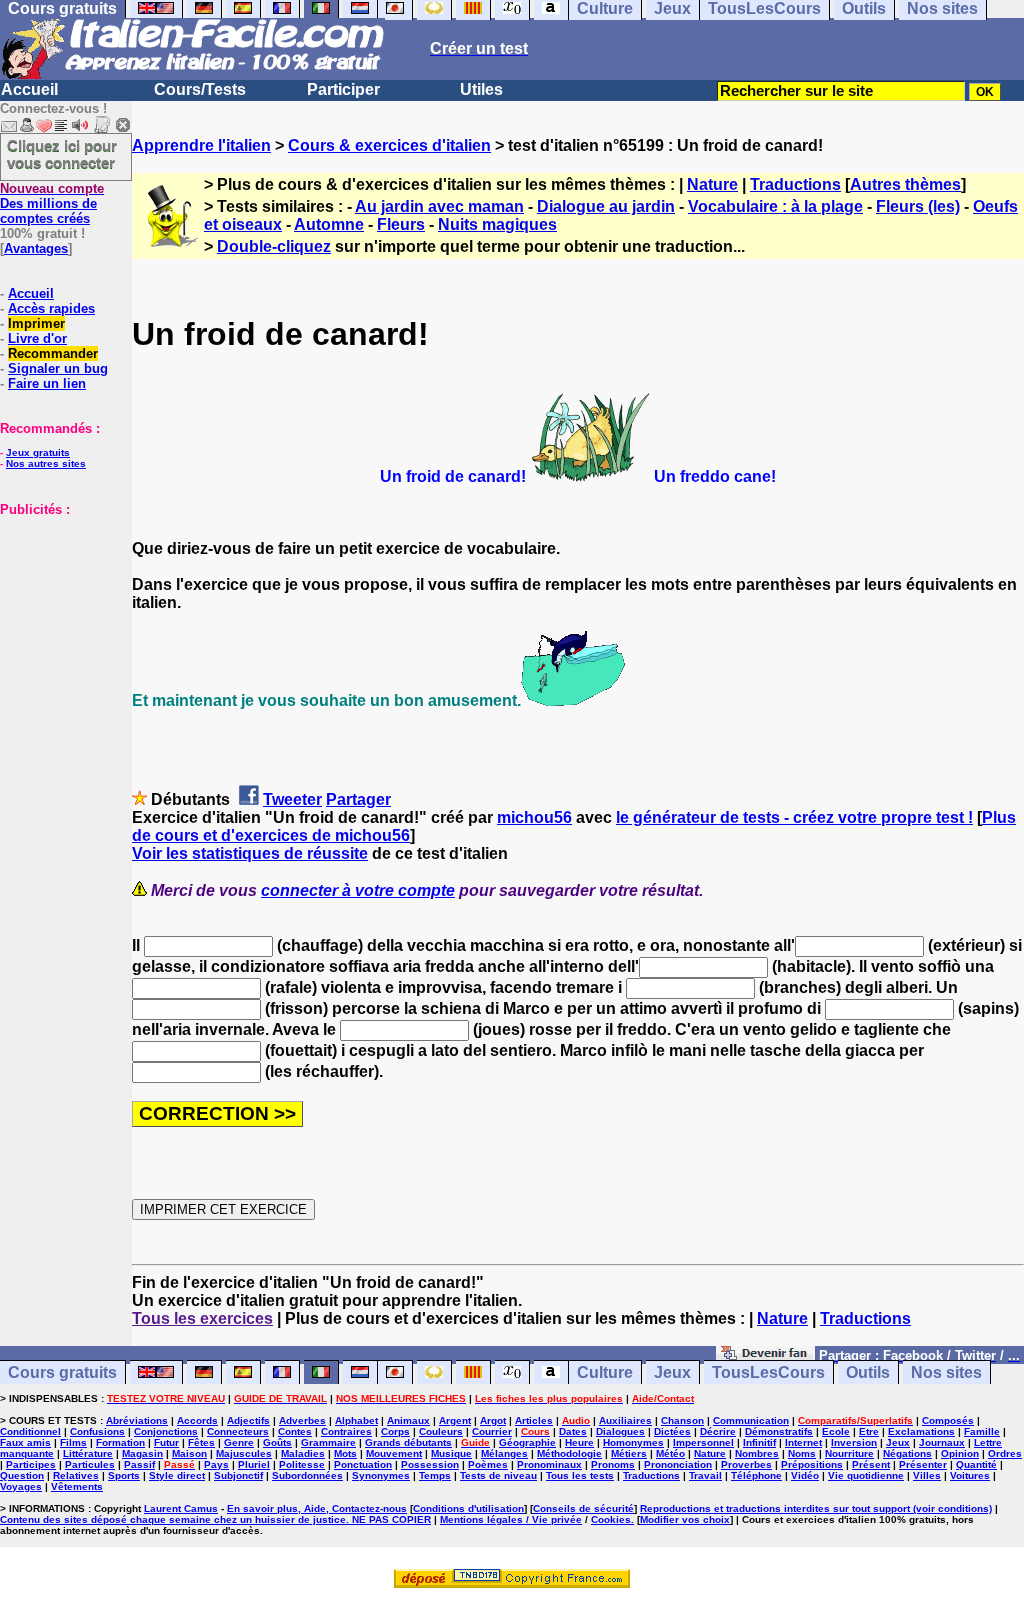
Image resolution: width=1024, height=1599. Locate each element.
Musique (451, 1453)
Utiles (481, 89)
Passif (139, 1464)
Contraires (346, 1431)
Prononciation (678, 1464)
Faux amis (25, 1442)
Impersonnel (703, 1442)
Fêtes (201, 1442)
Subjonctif (238, 1475)
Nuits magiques (497, 224)
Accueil (29, 89)
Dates (573, 1431)
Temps (435, 1475)
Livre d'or (37, 338)
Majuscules (244, 1453)
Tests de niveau (498, 1475)
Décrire (718, 1431)
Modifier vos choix (685, 1519)
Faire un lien (47, 383)
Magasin (142, 1453)
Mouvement (394, 1453)
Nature (712, 184)
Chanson (682, 1420)
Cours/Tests (200, 89)
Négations (907, 1453)
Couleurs (441, 1431)
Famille (982, 1431)
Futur (166, 1442)
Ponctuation (363, 1464)
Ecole (836, 1431)
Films (73, 1442)
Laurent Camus (181, 1508)
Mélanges (504, 1453)
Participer (343, 89)
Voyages (21, 1486)
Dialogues (620, 1431)
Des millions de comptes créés (52, 203)
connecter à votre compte (358, 890)
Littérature (88, 1453)
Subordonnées (307, 1475)
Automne (329, 224)
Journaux (942, 1442)
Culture (605, 1372)
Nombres (757, 1453)
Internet (803, 1442)
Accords (197, 1420)
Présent (871, 1464)
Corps (395, 1431)
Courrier (492, 1431)
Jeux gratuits (38, 452)
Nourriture (849, 1453)
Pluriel (254, 1464)
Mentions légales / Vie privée (511, 1519)
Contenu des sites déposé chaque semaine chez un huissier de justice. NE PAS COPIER (215, 1519)
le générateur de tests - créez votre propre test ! (794, 817)
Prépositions (812, 1464)
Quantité (976, 1464)
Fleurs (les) (918, 206)
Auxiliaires (625, 1420)
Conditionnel (30, 1431)
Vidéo (805, 1475)
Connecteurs (238, 1431)
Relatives (76, 1475)
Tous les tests (580, 1475)
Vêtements (77, 1486)
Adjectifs (248, 1420)
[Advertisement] (60, 617)
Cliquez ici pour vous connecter (62, 154)
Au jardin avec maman (439, 206)
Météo (670, 1453)
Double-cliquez (274, 246)
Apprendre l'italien (201, 145)
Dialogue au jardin (606, 206)
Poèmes (488, 1464)
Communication (751, 1420)
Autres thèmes (905, 184)
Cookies (611, 1519)
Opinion (960, 1453)
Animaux (408, 1420)
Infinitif (759, 1442)
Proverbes (746, 1464)
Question (22, 1475)
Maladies (303, 1453)
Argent (455, 1420)
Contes (295, 1431)
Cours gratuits (62, 1372)
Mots (345, 1453)
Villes (927, 1475)
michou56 (534, 817)
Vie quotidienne (866, 1475)
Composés (948, 1420)
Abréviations (137, 1420)
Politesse (302, 1464)
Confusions (97, 1431)
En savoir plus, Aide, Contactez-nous (317, 1508)
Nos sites (946, 1372)
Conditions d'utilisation (468, 1508)
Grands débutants (408, 1442)
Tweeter (292, 799)
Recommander (53, 353)
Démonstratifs (779, 1431)
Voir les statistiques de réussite (250, 853)
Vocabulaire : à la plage (775, 206)
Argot (493, 1420)
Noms (802, 1453)
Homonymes (633, 1442)
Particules (90, 1464)
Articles (534, 1420)
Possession (430, 1464)
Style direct (177, 1475)
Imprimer (36, 323)
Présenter (923, 1464)
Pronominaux (549, 1464)
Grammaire (328, 1442)
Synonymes (381, 1475)
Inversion (854, 1442)
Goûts (277, 1442)
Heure (579, 1442)
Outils (868, 1372)
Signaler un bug (58, 368)
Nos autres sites (46, 463)
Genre (239, 1442)
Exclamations (921, 1431)
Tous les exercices (202, 1318)
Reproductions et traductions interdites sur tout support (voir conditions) (816, 1508)
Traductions (795, 184)
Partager (358, 799)
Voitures (970, 1475)
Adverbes (302, 1420)
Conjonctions (166, 1431)
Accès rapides (51, 308)
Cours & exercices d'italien (389, 145)
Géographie (527, 1442)
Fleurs (401, 224)
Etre (869, 1431)
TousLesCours (768, 1372)
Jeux (672, 1372)
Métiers (629, 1453)
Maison (189, 1453)
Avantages (36, 248)
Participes (31, 1464)
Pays (216, 1464)
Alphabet (356, 1420)
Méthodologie (569, 1453)
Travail (705, 1475)
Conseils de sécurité (583, 1508)
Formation (120, 1442)
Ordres (1005, 1453)
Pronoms (613, 1464)
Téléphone (756, 1475)
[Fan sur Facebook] (765, 1354)
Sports (124, 1475)
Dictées (672, 1431)
